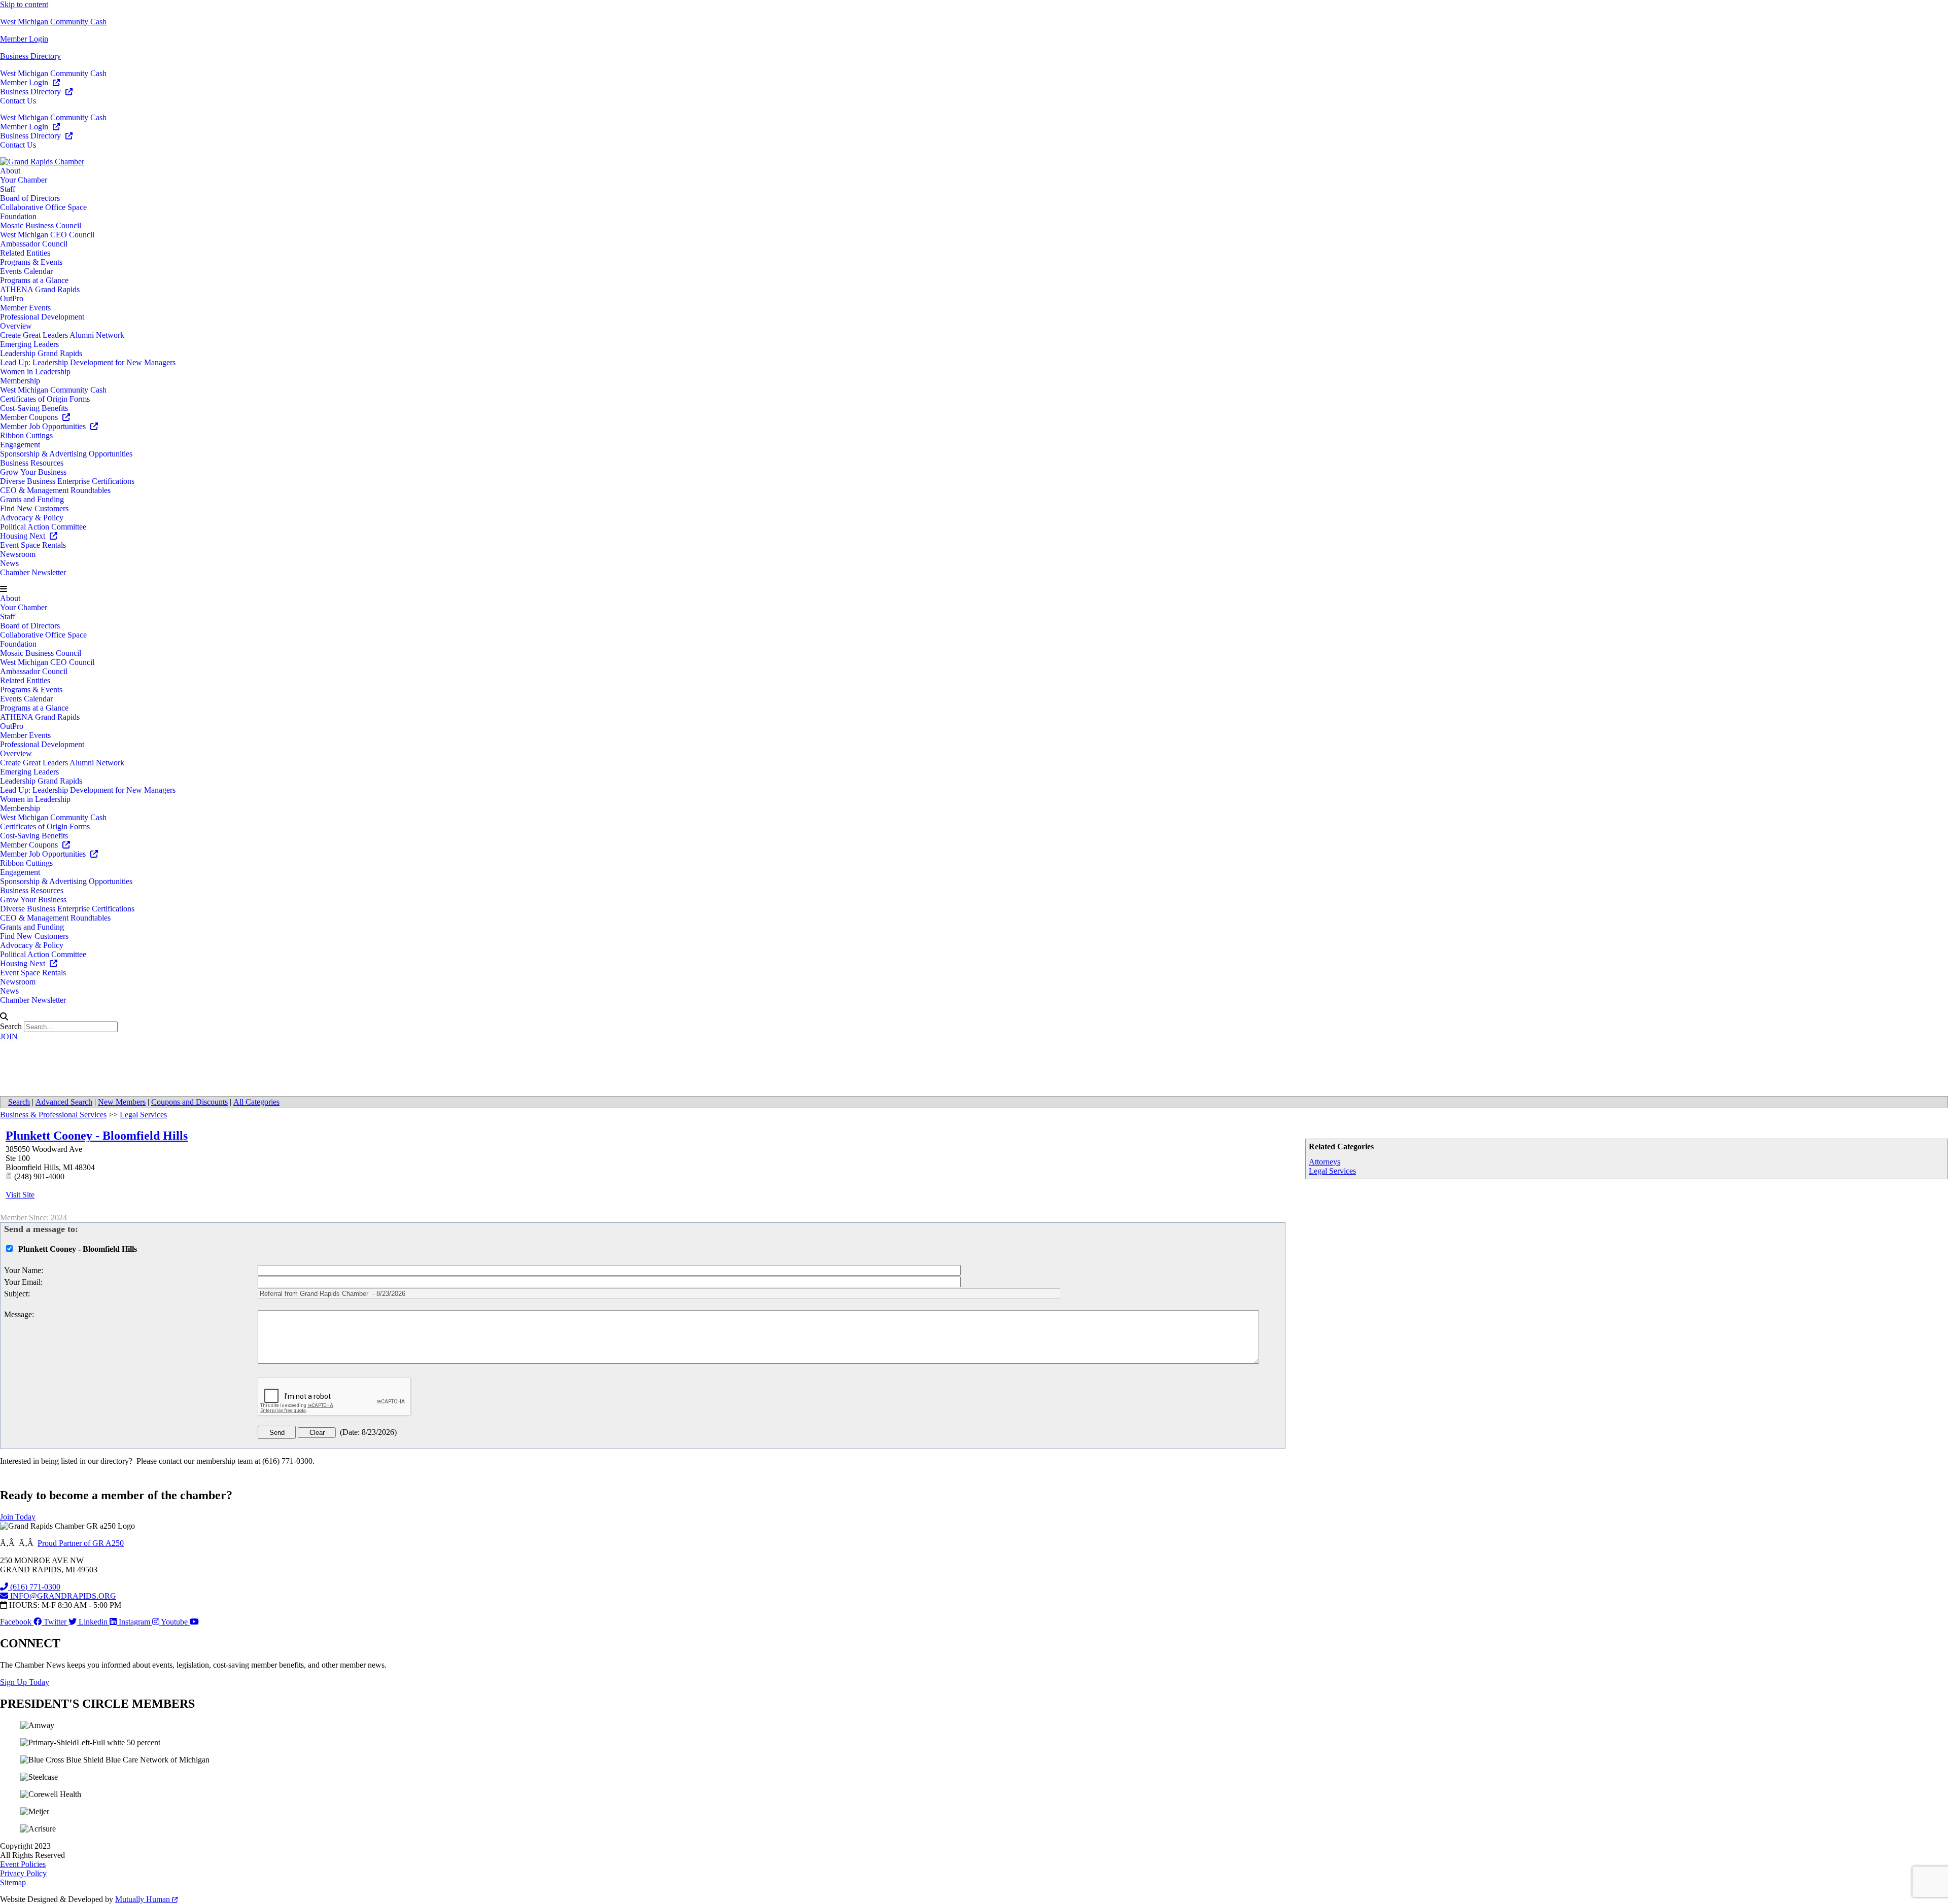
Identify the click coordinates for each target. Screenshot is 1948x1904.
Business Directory (30, 56)
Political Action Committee (43, 527)
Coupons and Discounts (189, 1102)
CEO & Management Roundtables (55, 490)
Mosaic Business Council (41, 225)
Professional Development (42, 317)
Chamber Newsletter (33, 572)
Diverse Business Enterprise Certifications (67, 481)
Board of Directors (30, 198)
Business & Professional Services (53, 1115)
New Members (122, 1102)
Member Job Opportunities (44, 426)
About (10, 171)
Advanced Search (64, 1102)
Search (11, 1026)
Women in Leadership (35, 372)
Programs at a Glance (34, 280)
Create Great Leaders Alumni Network (62, 335)
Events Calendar (26, 271)
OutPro (12, 298)
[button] (974, 589)
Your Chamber (24, 180)
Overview (16, 326)
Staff (8, 189)
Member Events (25, 308)
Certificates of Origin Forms (45, 399)
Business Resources (32, 463)
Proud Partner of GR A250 (81, 1543)
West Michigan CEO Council (47, 235)
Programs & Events (31, 262)
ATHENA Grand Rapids (40, 289)
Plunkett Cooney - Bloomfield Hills (97, 1136)
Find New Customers (34, 508)
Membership (20, 381)
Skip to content (24, 4)
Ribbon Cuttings (26, 435)
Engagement (20, 445)
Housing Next (24, 536)
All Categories (256, 1102)
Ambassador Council (34, 244)
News (9, 563)
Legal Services (1332, 1171)
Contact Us (18, 101)
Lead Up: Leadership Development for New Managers (88, 362)
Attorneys (1325, 1162)
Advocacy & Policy (32, 518)
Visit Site (20, 1195)
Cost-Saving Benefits (34, 408)
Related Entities (25, 253)
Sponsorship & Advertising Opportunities (66, 454)
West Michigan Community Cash (53, 22)
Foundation (18, 216)
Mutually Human (144, 1899)
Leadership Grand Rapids (41, 353)
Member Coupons (30, 417)
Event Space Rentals (33, 545)
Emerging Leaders (29, 344)
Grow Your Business (33, 472)
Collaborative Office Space (43, 207)
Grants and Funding (32, 499)
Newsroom (18, 554)
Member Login (24, 39)
